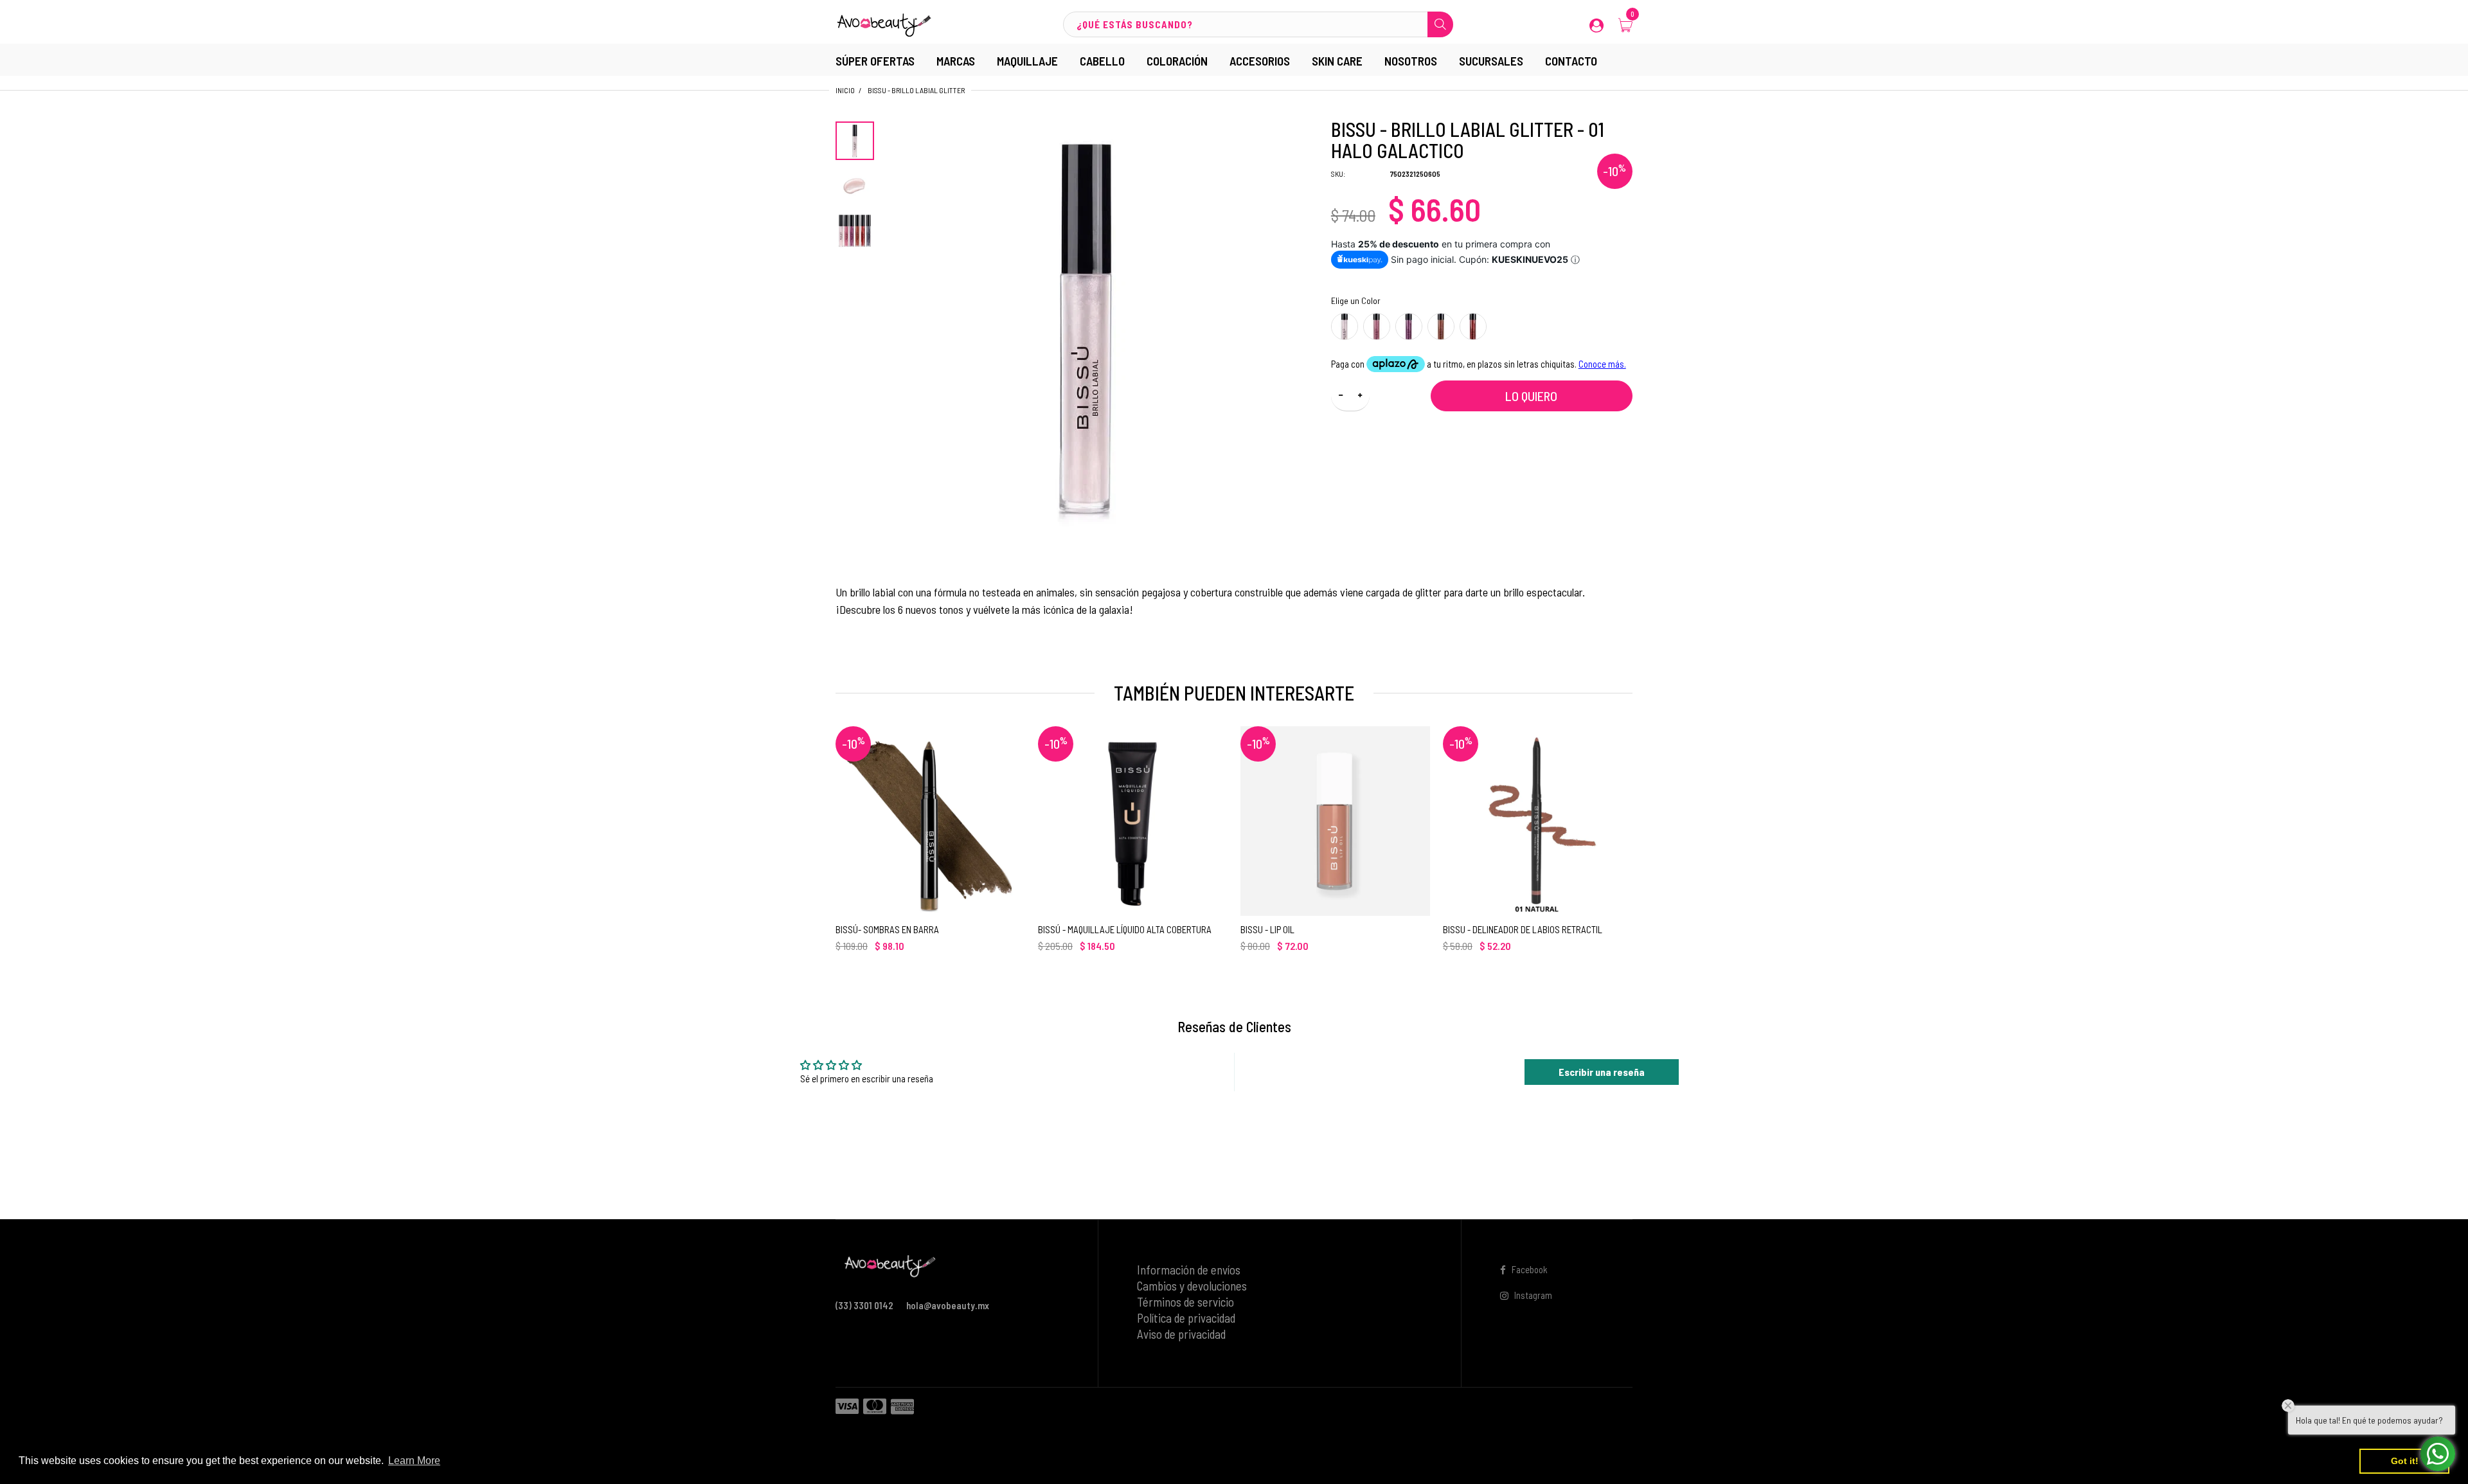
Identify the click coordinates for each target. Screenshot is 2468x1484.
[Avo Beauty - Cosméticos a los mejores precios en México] (884, 23)
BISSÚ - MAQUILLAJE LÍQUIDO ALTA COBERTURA (1125, 929)
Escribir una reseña (1602, 1072)
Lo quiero (1531, 396)
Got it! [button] (2405, 1461)
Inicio (845, 90)
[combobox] (1258, 24)
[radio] (1345, 326)
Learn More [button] (414, 1461)
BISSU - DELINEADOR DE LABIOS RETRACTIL (1523, 929)
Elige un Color (1356, 300)
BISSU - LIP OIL (1267, 929)
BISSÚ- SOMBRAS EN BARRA (887, 929)
